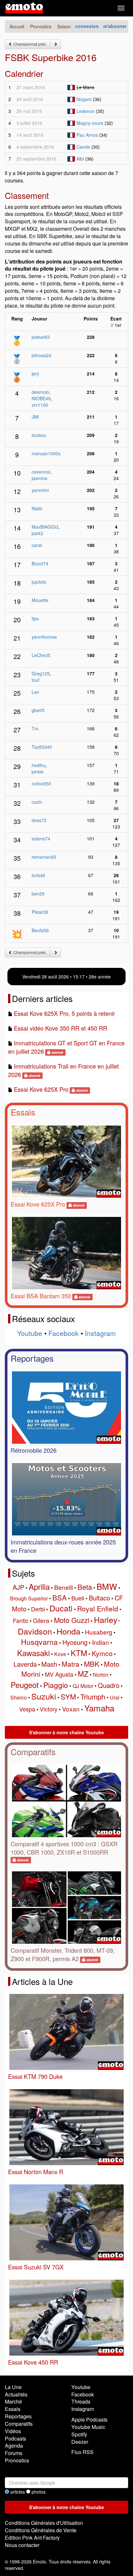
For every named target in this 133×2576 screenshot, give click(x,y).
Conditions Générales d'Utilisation (44, 2523)
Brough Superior (29, 1598)
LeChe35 (41, 655)
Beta (85, 1587)
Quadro (109, 1685)
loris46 (38, 875)
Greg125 (41, 673)
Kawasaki (33, 1653)
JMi (35, 417)
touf (36, 680)
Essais (23, 1112)
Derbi (38, 1609)
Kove (60, 1654)
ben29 (38, 894)
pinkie (38, 772)
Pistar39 (40, 912)
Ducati (61, 1608)
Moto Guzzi (72, 1620)
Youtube (30, 1333)
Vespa (27, 1709)
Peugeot (25, 1685)
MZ (83, 1674)
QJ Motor (83, 1686)
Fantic (21, 1620)
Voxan (71, 1709)
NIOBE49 (41, 398)
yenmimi (40, 490)
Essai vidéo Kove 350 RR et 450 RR (61, 1028)
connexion (87, 26)
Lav (35, 692)
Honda (68, 1631)
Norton (101, 1675)
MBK (92, 1664)
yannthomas (44, 637)
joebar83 (41, 337)
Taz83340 (42, 747)
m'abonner (115, 26)
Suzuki (44, 1696)
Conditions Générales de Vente (41, 2530)
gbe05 (38, 710)
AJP (18, 1587)
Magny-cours (90, 123)
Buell (78, 1598)
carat (37, 545)
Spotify (79, 2434)
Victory (49, 1709)
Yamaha (99, 1708)
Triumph (93, 1696)
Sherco (19, 1697)
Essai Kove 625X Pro (41, 1089)
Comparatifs (33, 1751)
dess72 (39, 820)
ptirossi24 (41, 355)
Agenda (14, 2446)
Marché (13, 2401)
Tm (35, 728)
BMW (107, 1586)
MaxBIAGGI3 (45, 527)
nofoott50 (41, 783)
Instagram (100, 1333)
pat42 (37, 533)
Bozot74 (40, 563)
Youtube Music (88, 2427)
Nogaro (84, 99)
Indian (101, 1642)
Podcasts (15, 2438)
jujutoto (39, 582)
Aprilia (39, 1586)
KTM (79, 1653)
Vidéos (13, 2431)
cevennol (41, 472)
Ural (115, 1697)
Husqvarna (39, 1642)
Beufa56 (40, 930)
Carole (83, 147)
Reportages (32, 1358)
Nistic (37, 508)
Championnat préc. (30, 44)
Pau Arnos (87, 135)
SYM (68, 1696)
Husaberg (99, 1632)
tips (35, 618)
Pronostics (17, 2460)
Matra (71, 1664)
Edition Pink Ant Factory (32, 2538)
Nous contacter (22, 2545)
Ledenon (86, 111)
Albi (80, 159)
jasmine (40, 478)
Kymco (102, 1653)
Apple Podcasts (89, 2419)
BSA (60, 1597)
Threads (81, 2401)
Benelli (64, 1587)
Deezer (80, 2442)
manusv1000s (46, 453)
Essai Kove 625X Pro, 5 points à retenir (64, 1013)
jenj (35, 374)
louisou (39, 435)
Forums (14, 2453)
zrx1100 (40, 405)
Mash (49, 1664)
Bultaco (99, 1598)
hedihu (39, 765)
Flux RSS (82, 2452)
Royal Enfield (98, 1608)
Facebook (64, 1333)
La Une (13, 2387)
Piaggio (56, 1685)
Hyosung (75, 1642)
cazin (37, 802)
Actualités (16, 2394)
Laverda (25, 1664)
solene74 (41, 839)
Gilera (41, 1620)
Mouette (40, 600)
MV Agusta (59, 1674)
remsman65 (44, 857)
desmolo (40, 392)
